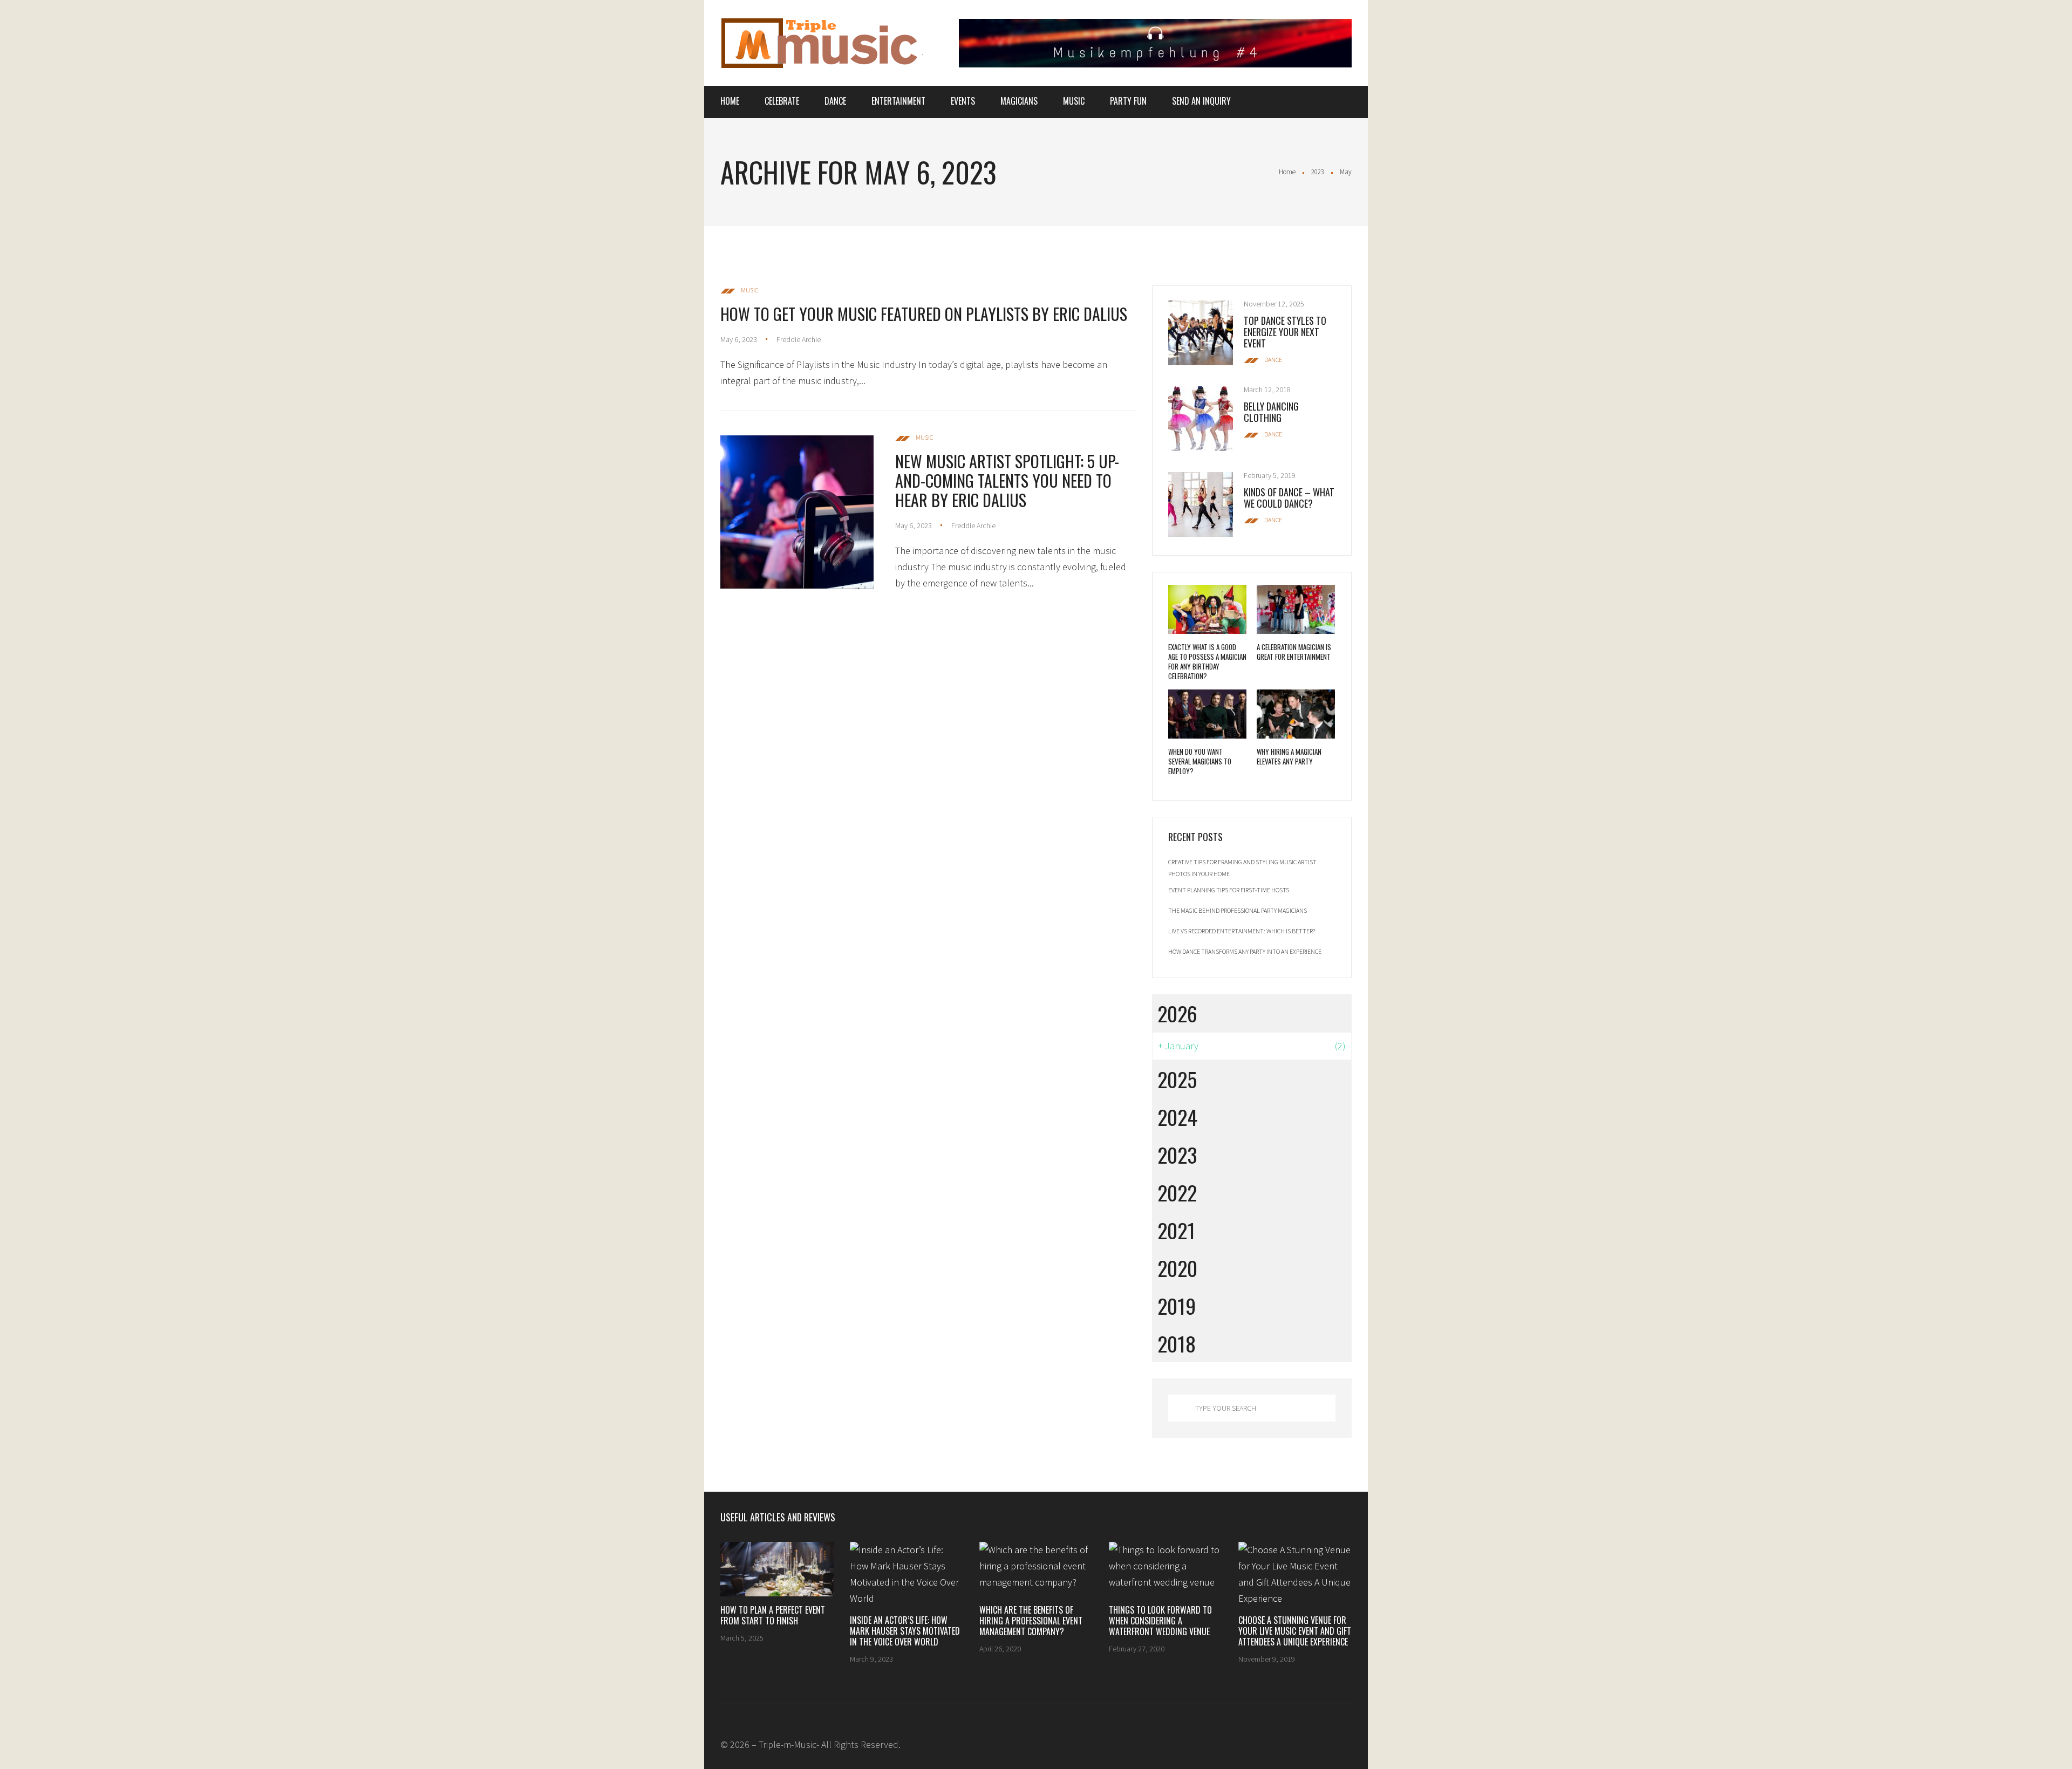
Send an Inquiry (1201, 101)
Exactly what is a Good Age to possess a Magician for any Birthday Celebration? (1207, 661)
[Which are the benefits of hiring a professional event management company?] (1036, 1569)
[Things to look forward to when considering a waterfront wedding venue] (1165, 1569)
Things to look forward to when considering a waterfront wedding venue (1160, 1621)
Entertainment (898, 101)
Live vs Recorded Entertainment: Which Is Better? (1242, 931)
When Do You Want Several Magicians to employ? (1200, 761)
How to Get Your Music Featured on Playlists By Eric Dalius (924, 314)
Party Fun (1128, 101)
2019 (1177, 1306)
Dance (835, 101)
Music (1074, 101)
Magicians (1019, 101)
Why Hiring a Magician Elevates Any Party (1289, 756)
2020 (1177, 1268)
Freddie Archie (799, 339)
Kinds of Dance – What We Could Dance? (1289, 498)
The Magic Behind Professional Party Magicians (1238, 910)
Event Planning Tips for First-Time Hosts (1229, 890)
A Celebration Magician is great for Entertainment (1294, 652)
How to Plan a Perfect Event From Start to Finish (773, 1615)
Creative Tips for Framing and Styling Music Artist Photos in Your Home (1242, 868)
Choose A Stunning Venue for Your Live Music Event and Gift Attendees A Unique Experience (1295, 1631)
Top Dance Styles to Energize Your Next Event (1285, 332)
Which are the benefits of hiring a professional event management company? (1031, 1621)
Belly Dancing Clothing (1271, 412)
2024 (1177, 1117)
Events (963, 101)
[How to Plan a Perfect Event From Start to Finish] (777, 1569)
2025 (1177, 1079)
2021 (1176, 1230)
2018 (1177, 1343)
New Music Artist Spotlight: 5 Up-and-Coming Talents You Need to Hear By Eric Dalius (1007, 480)
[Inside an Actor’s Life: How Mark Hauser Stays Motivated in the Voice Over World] (906, 1574)
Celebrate (782, 101)
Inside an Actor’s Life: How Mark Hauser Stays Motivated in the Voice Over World (905, 1631)
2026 (1177, 1013)
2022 (1177, 1192)
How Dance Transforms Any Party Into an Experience (1245, 951)
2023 (1318, 172)
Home (730, 101)
